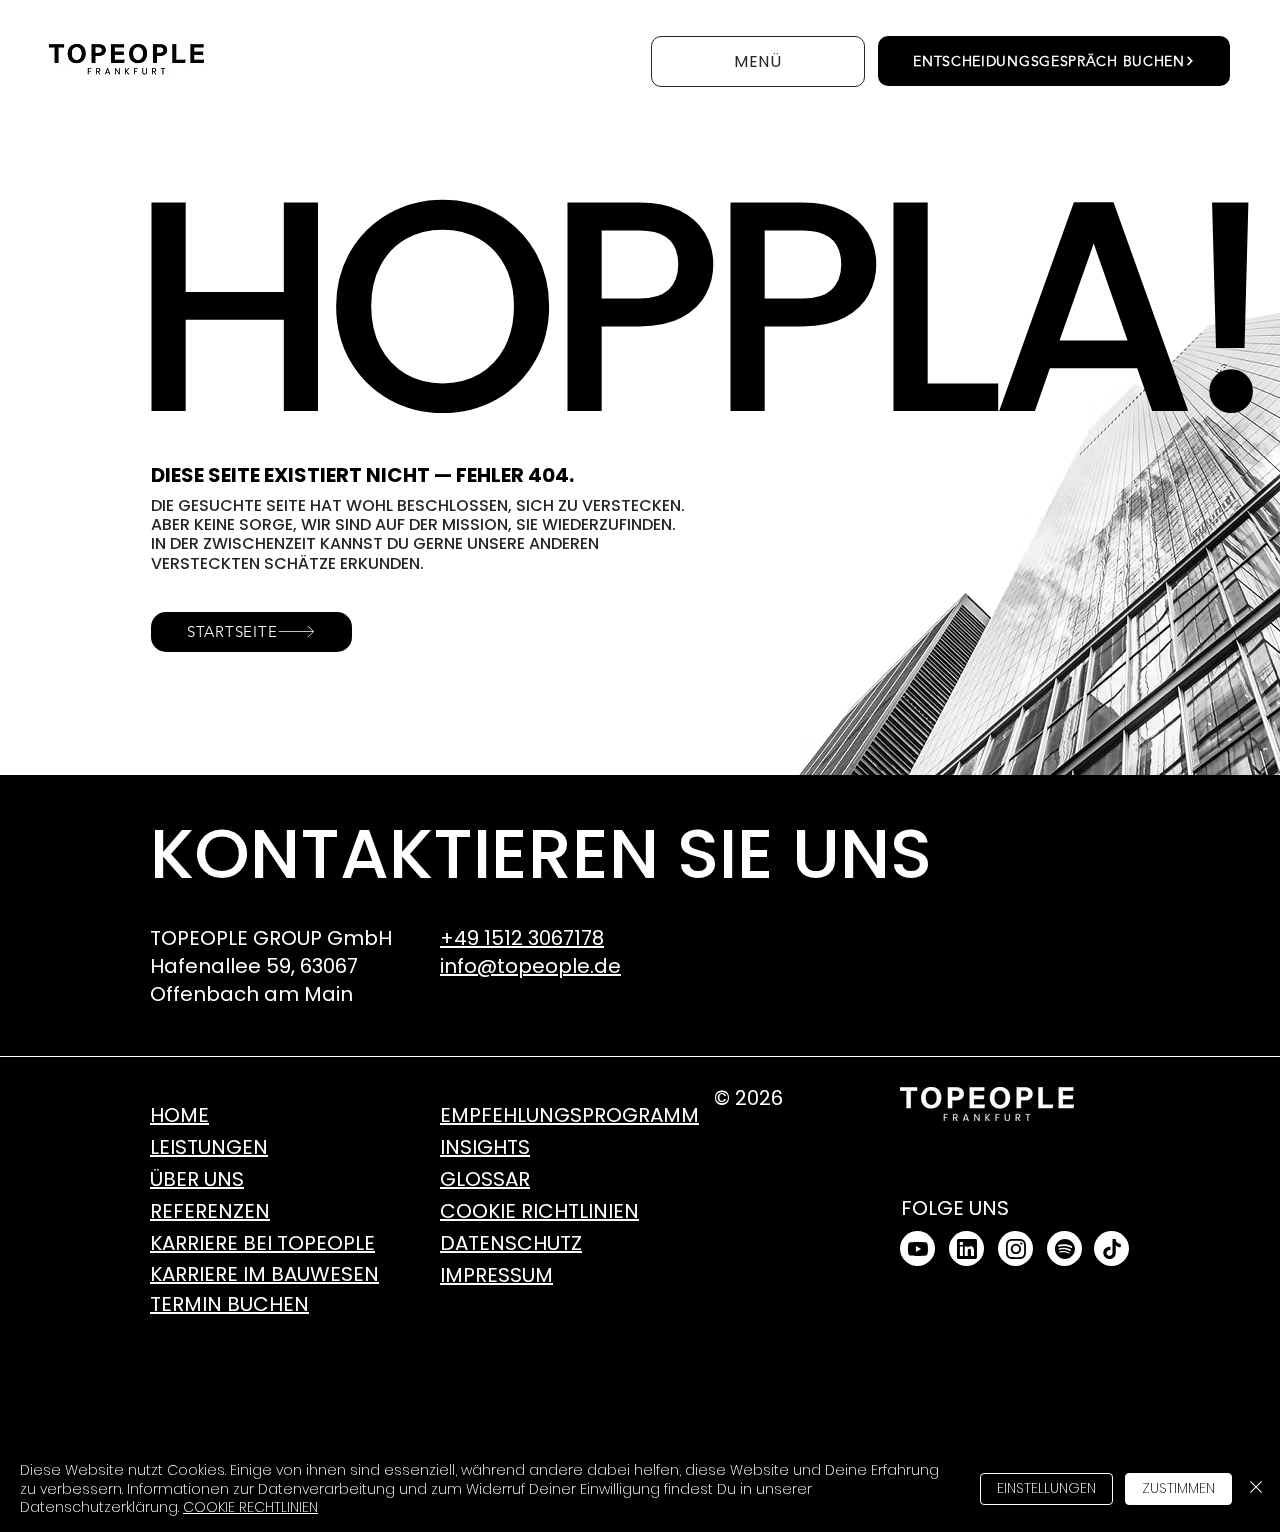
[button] (758, 61)
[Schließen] (1256, 1488)
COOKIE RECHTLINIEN (250, 1507)
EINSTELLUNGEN (1046, 1488)
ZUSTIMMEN (1178, 1488)
